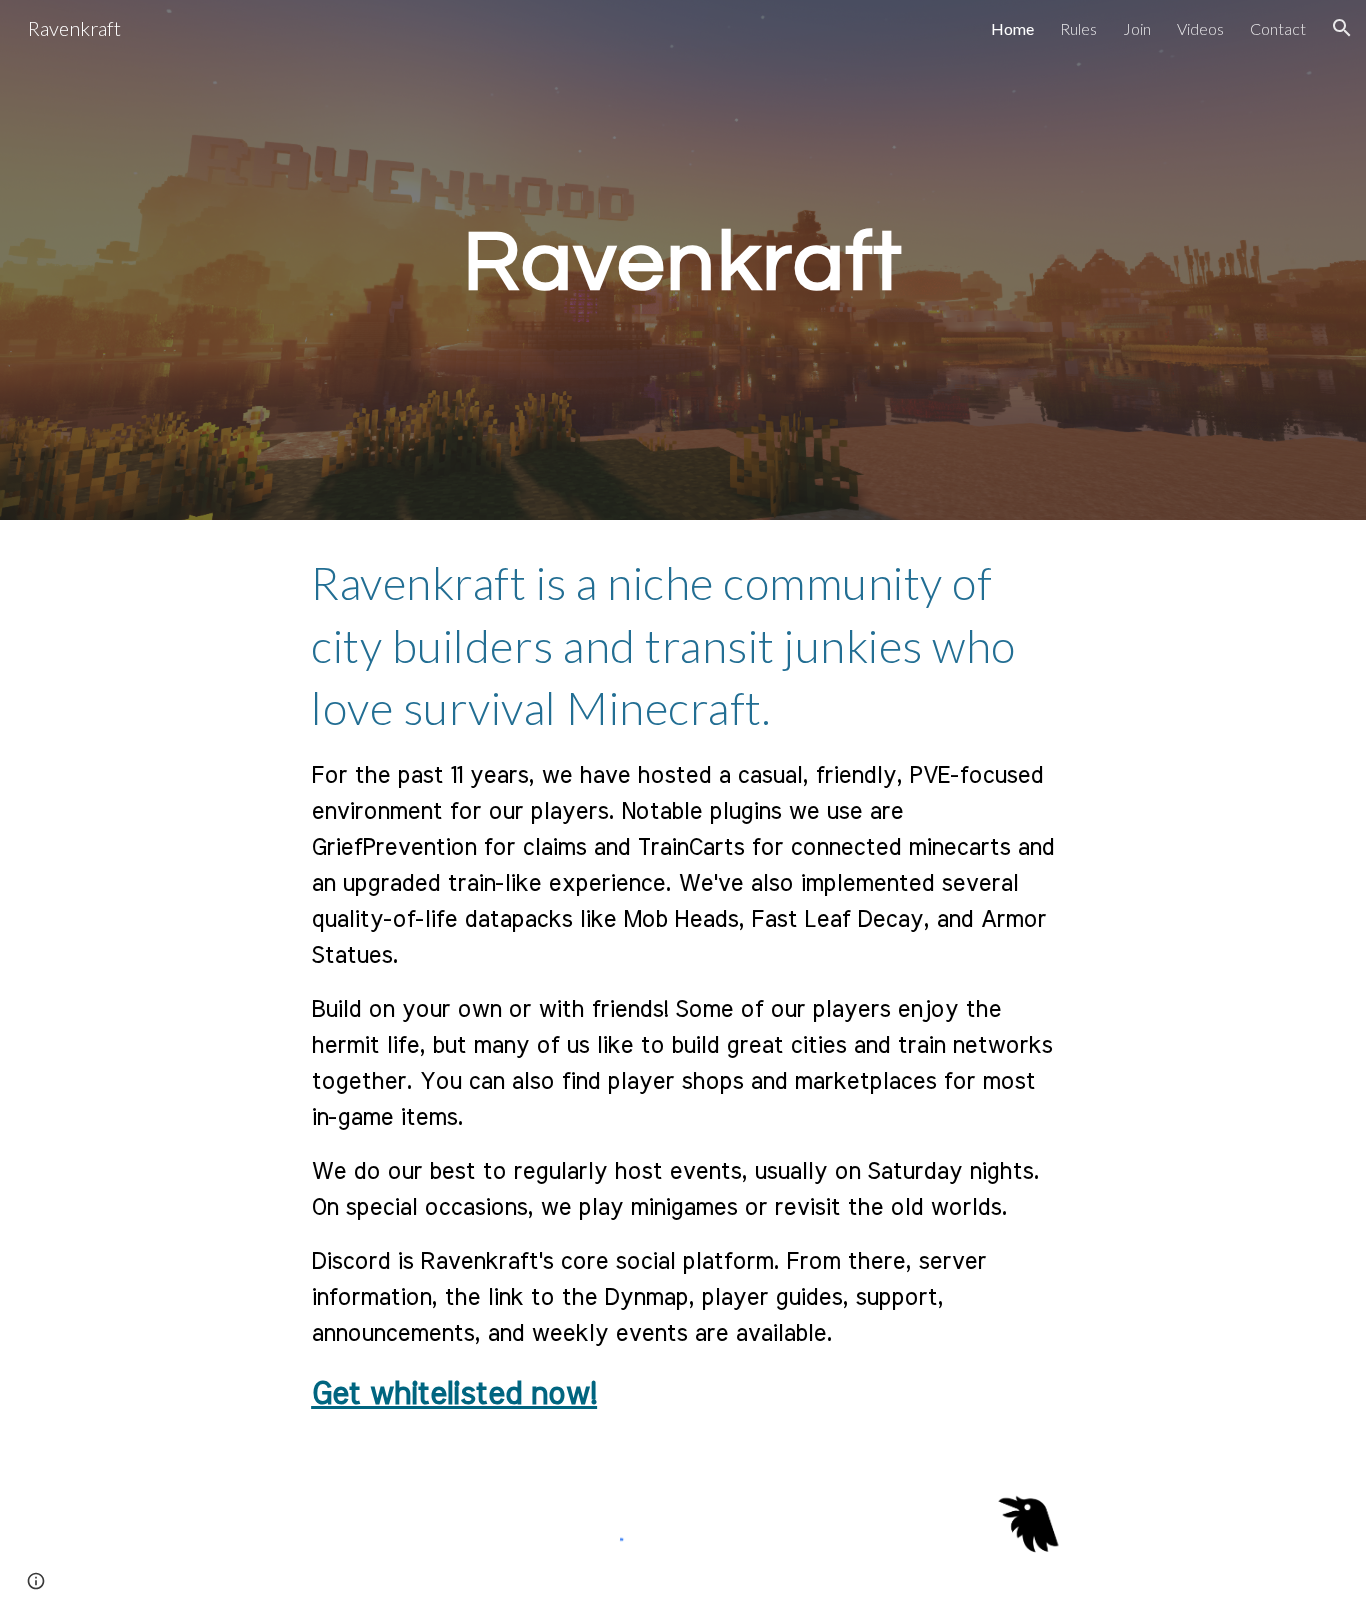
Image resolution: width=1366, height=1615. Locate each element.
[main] (682, 260)
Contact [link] (1278, 28)
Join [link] (1137, 28)
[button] (1342, 28)
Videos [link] (1200, 28)
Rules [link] (1078, 28)
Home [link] (1012, 28)
